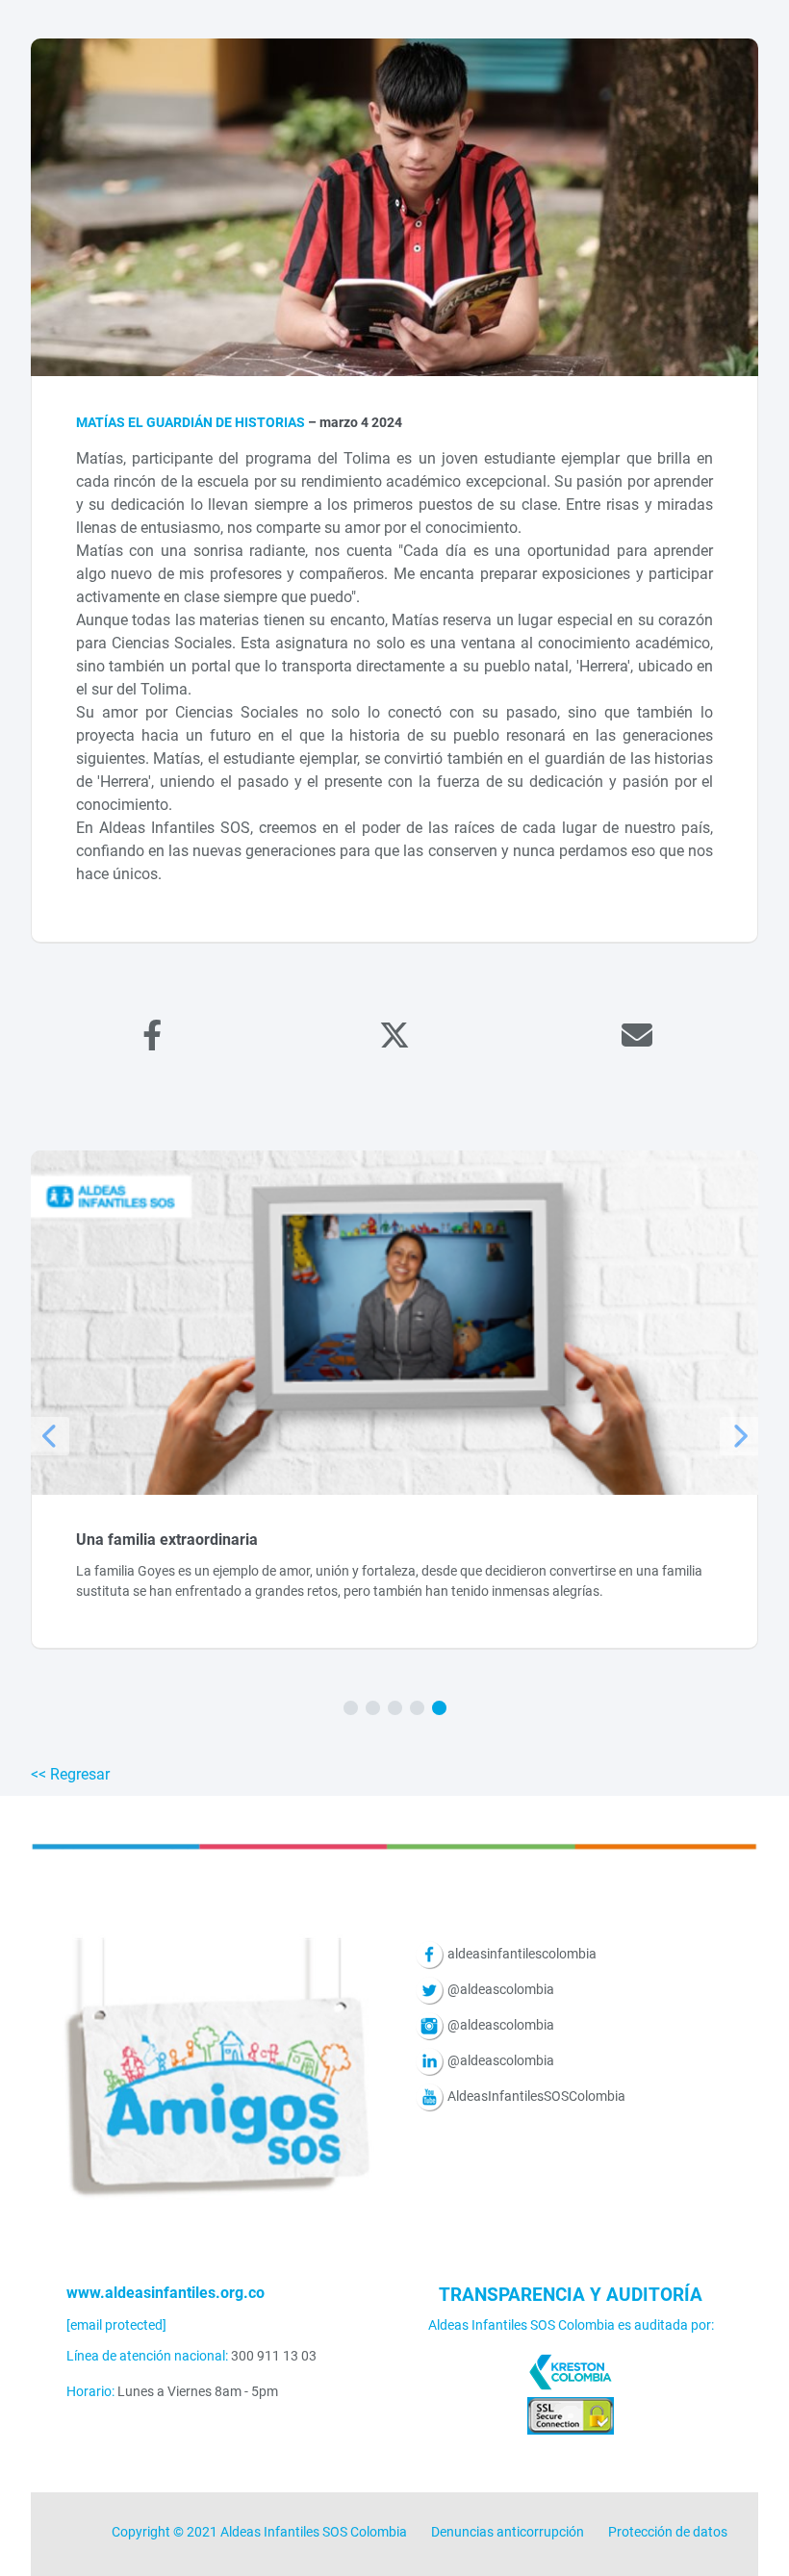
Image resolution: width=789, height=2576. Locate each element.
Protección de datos (668, 2532)
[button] (351, 1708)
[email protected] (116, 2325)
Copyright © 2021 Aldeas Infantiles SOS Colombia (259, 2532)
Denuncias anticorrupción (508, 2532)
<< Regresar (70, 1774)
